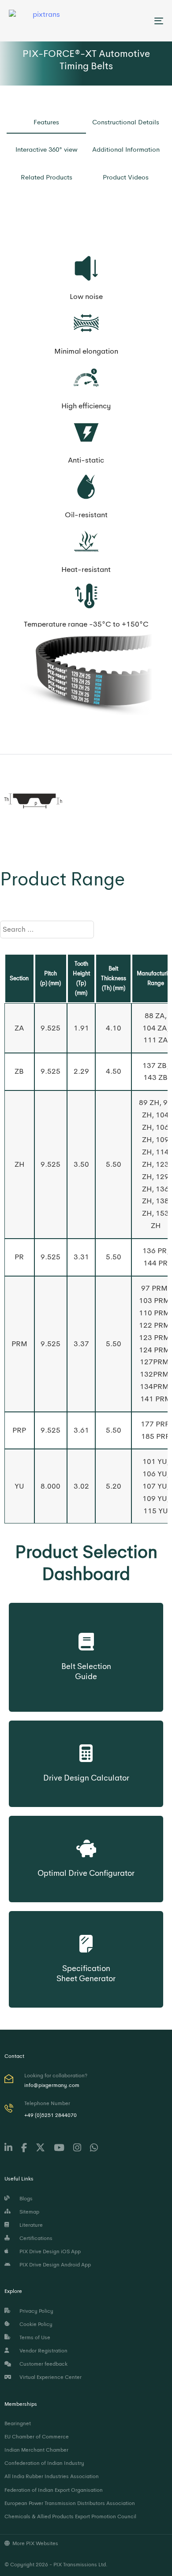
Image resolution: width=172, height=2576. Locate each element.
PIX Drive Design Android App (54, 2265)
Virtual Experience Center (49, 2377)
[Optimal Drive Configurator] (86, 1846)
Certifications (35, 2238)
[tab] (46, 125)
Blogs (25, 2199)
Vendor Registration (42, 2351)
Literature (30, 2225)
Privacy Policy (35, 2311)
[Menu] (137, 21)
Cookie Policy (35, 2324)
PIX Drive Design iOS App (49, 2251)
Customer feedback (42, 2364)
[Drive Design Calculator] (86, 1751)
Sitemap (28, 2212)
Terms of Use (34, 2337)
